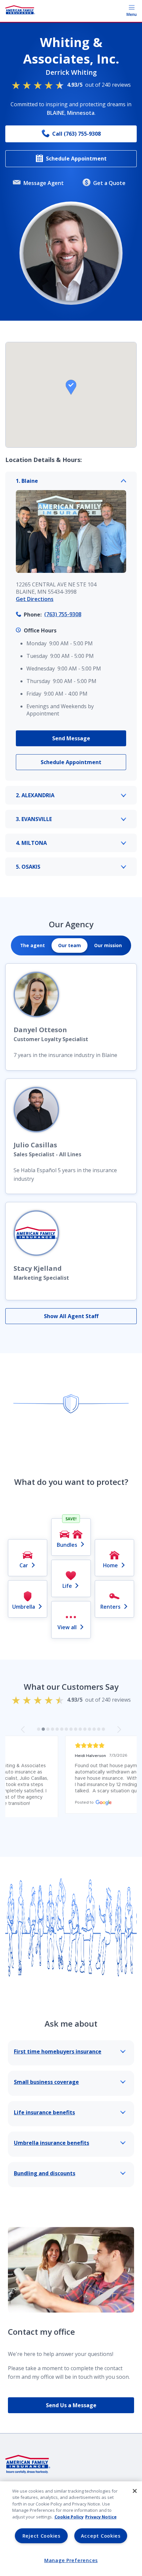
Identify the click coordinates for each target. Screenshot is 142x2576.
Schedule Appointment (76, 159)
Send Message (71, 738)
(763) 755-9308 (63, 614)
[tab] (33, 945)
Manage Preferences (71, 2560)
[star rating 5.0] (71, 1746)
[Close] (135, 2491)
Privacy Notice (101, 2517)
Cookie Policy (69, 2517)
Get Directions (35, 599)
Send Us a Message (71, 2405)
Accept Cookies (101, 2536)
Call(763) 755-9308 (76, 134)
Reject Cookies (41, 2536)
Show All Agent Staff (71, 1316)
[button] (71, 387)
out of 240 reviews (99, 85)
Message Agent (44, 183)
